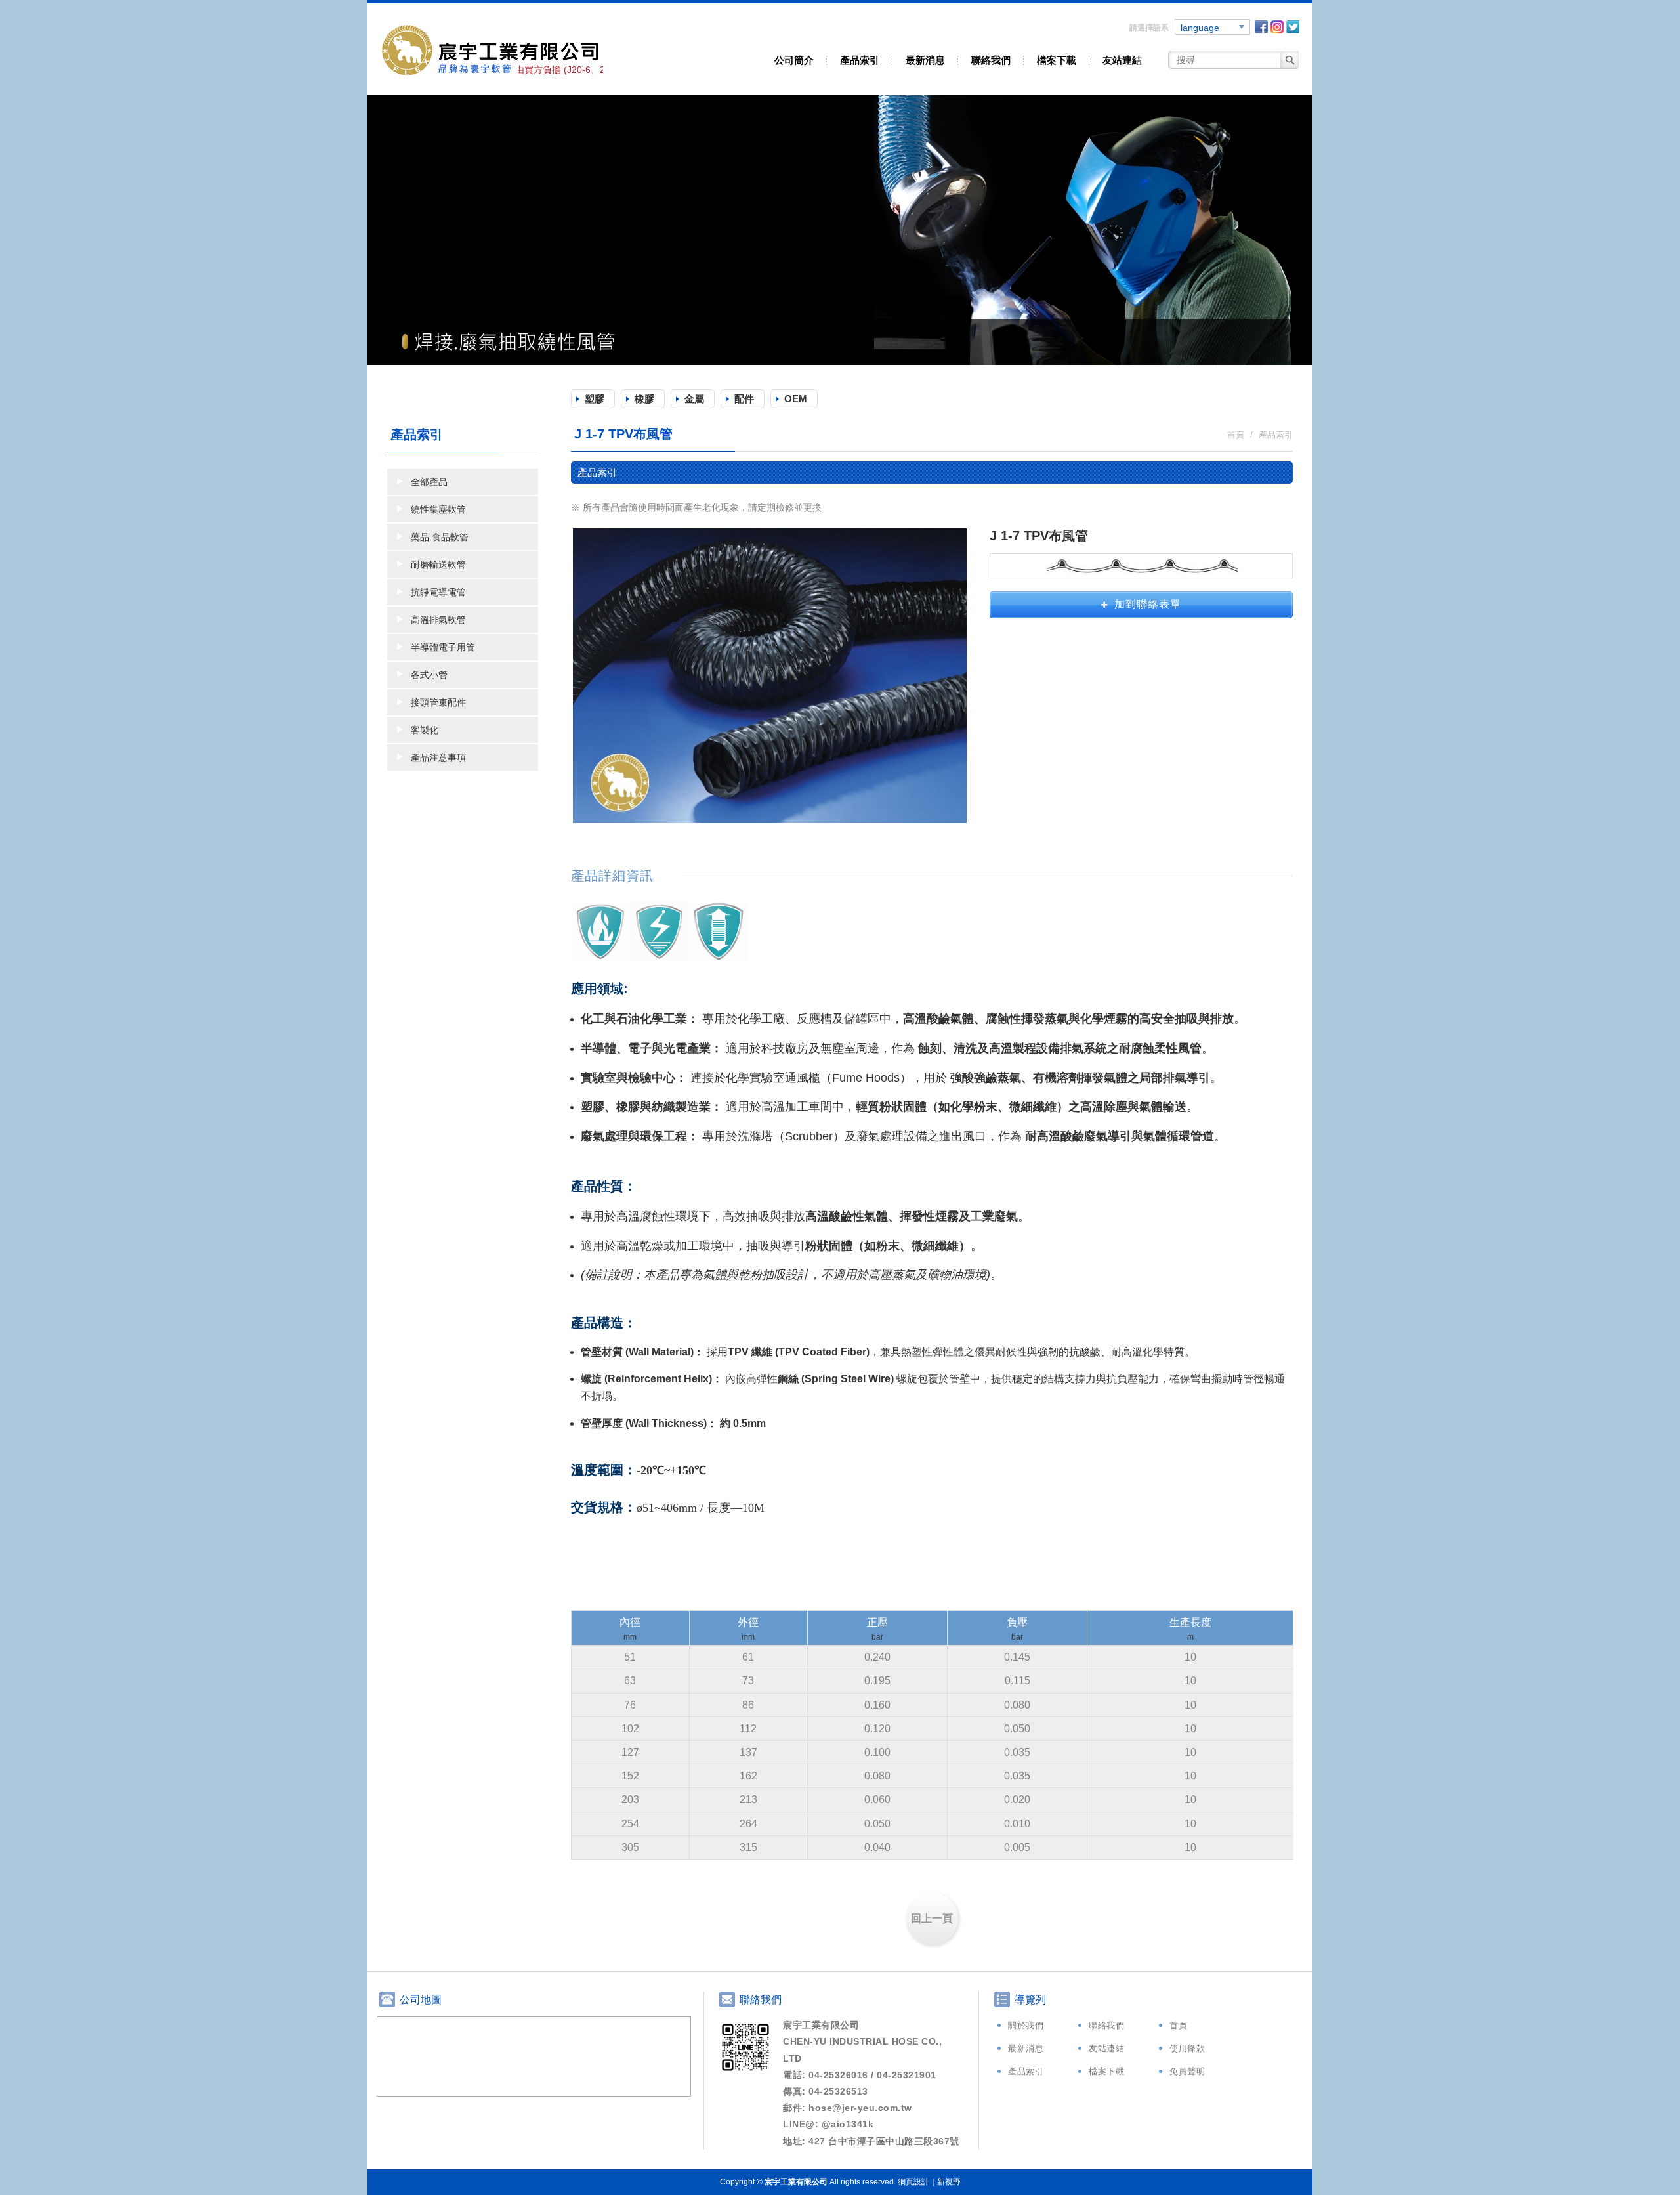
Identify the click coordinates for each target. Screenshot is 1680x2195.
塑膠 (595, 399)
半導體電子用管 (443, 647)
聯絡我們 (991, 60)
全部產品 (429, 482)
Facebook (1261, 27)
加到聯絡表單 (1148, 604)
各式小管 (429, 675)
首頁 (1178, 2025)
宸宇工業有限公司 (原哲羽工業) (492, 49)
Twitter (1293, 27)
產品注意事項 (438, 757)
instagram (1277, 27)
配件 (744, 399)
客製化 (425, 730)
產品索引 (860, 60)
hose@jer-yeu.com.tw (860, 2108)
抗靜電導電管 (438, 592)
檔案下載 (1057, 60)
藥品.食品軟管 (440, 537)
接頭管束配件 (438, 702)
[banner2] (840, 230)
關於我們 (1026, 2025)
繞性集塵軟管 (438, 509)
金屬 (694, 399)
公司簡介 (794, 60)
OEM (796, 399)
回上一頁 (932, 1918)
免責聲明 (1187, 2071)
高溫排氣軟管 (438, 620)
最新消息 (925, 60)
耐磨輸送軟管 (438, 565)
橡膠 (644, 399)
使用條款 (1187, 2048)
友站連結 (1122, 60)
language (1200, 28)
